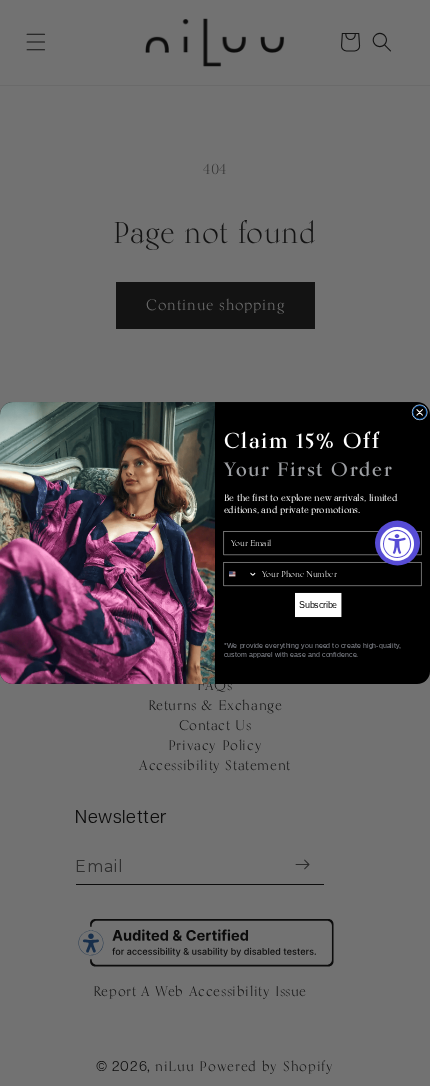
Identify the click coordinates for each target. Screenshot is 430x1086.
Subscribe (318, 604)
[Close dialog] (420, 412)
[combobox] (241, 573)
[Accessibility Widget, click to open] (397, 543)
